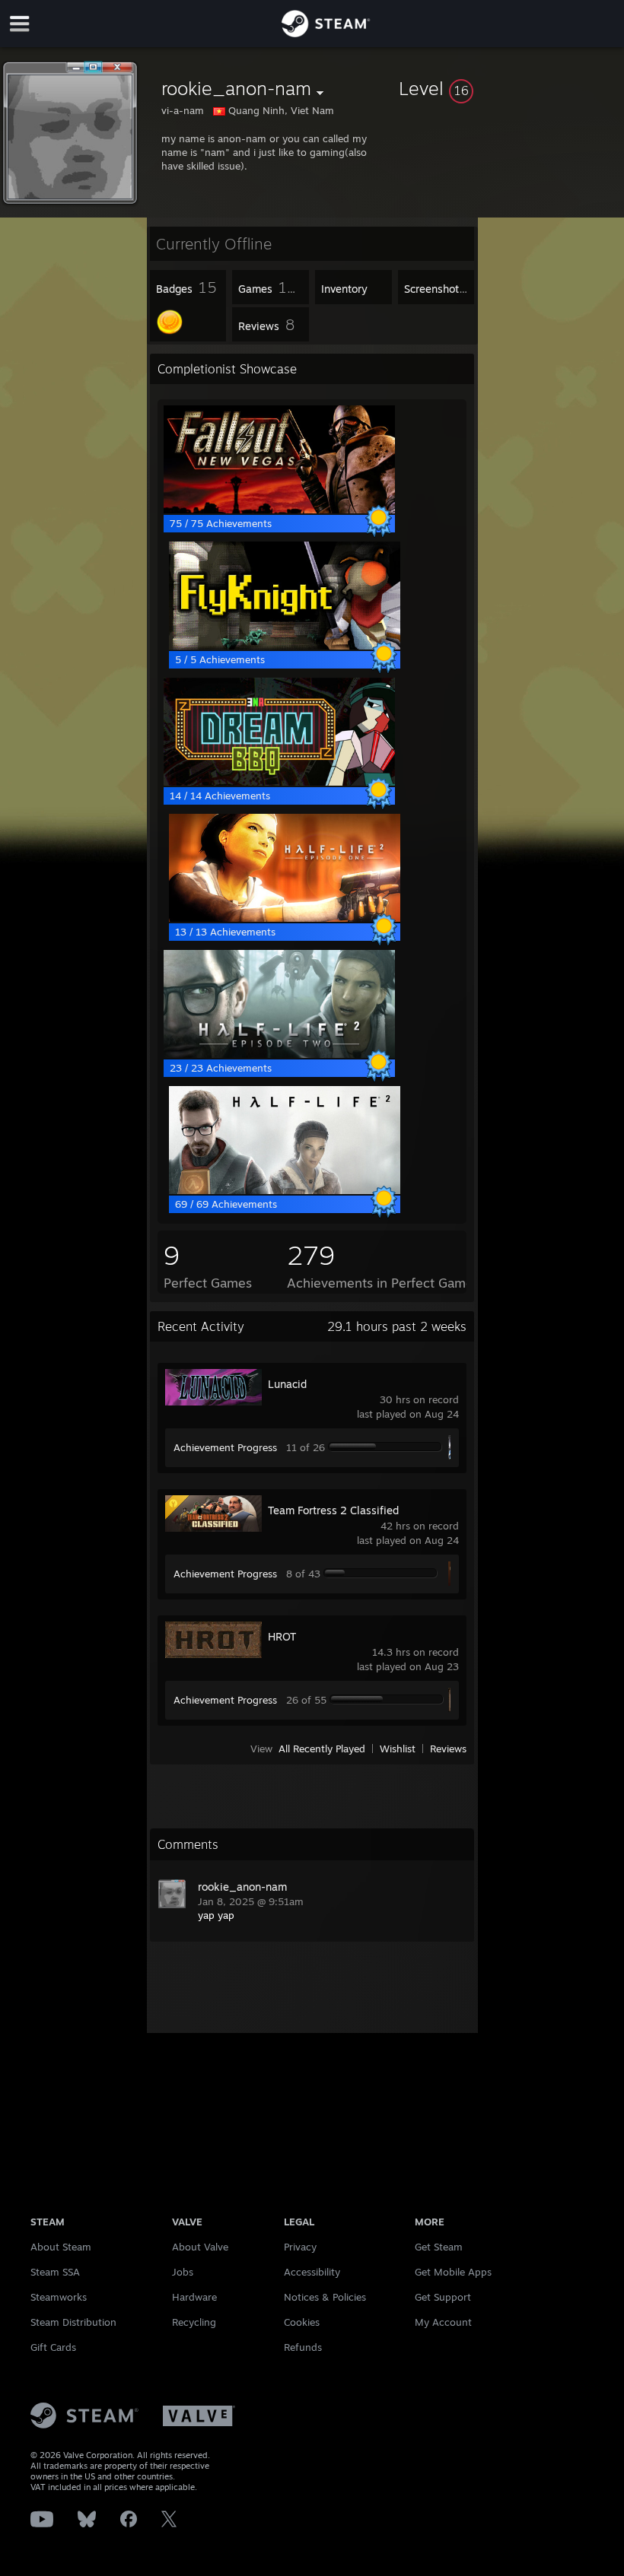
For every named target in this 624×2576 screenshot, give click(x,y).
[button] (508, 88)
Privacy (300, 2247)
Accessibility (312, 2272)
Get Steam (439, 2247)
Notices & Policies (325, 2297)
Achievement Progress (225, 1447)
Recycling (194, 2322)
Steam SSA (55, 2272)
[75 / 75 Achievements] (279, 510)
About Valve (200, 2247)
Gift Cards (53, 2347)
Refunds (303, 2347)
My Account (443, 2322)
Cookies (302, 2322)
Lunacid (287, 1384)
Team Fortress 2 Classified (333, 1510)
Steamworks (59, 2297)
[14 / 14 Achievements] (279, 782)
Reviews (448, 1749)
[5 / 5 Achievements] (285, 646)
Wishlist (398, 1749)
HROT (282, 1636)
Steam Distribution (73, 2322)
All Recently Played (322, 1749)
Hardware (194, 2297)
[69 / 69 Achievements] (285, 1190)
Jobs (183, 2272)
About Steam (61, 2247)
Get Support (443, 2297)
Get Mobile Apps (453, 2272)
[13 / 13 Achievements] (285, 918)
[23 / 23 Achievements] (279, 1054)
